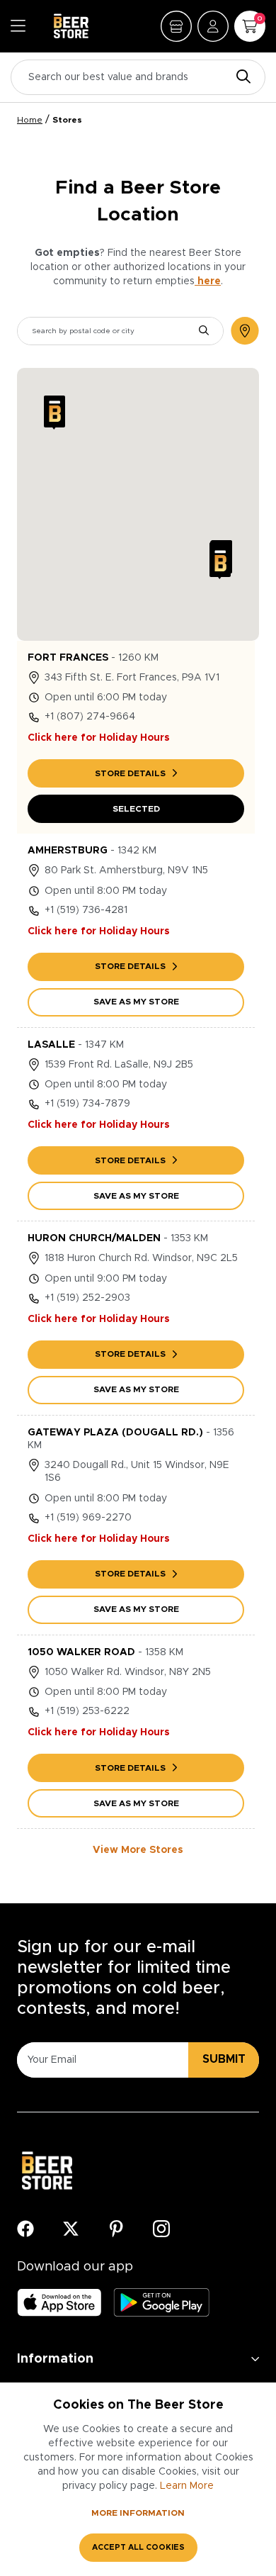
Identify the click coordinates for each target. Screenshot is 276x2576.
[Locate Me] (245, 331)
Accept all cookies (138, 2547)
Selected (136, 809)
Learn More (187, 2486)
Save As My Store (136, 1002)
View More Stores (138, 1850)
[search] (204, 331)
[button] (54, 413)
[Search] (240, 78)
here (208, 281)
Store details (130, 773)
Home (30, 120)
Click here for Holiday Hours (99, 738)
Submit (224, 2059)
